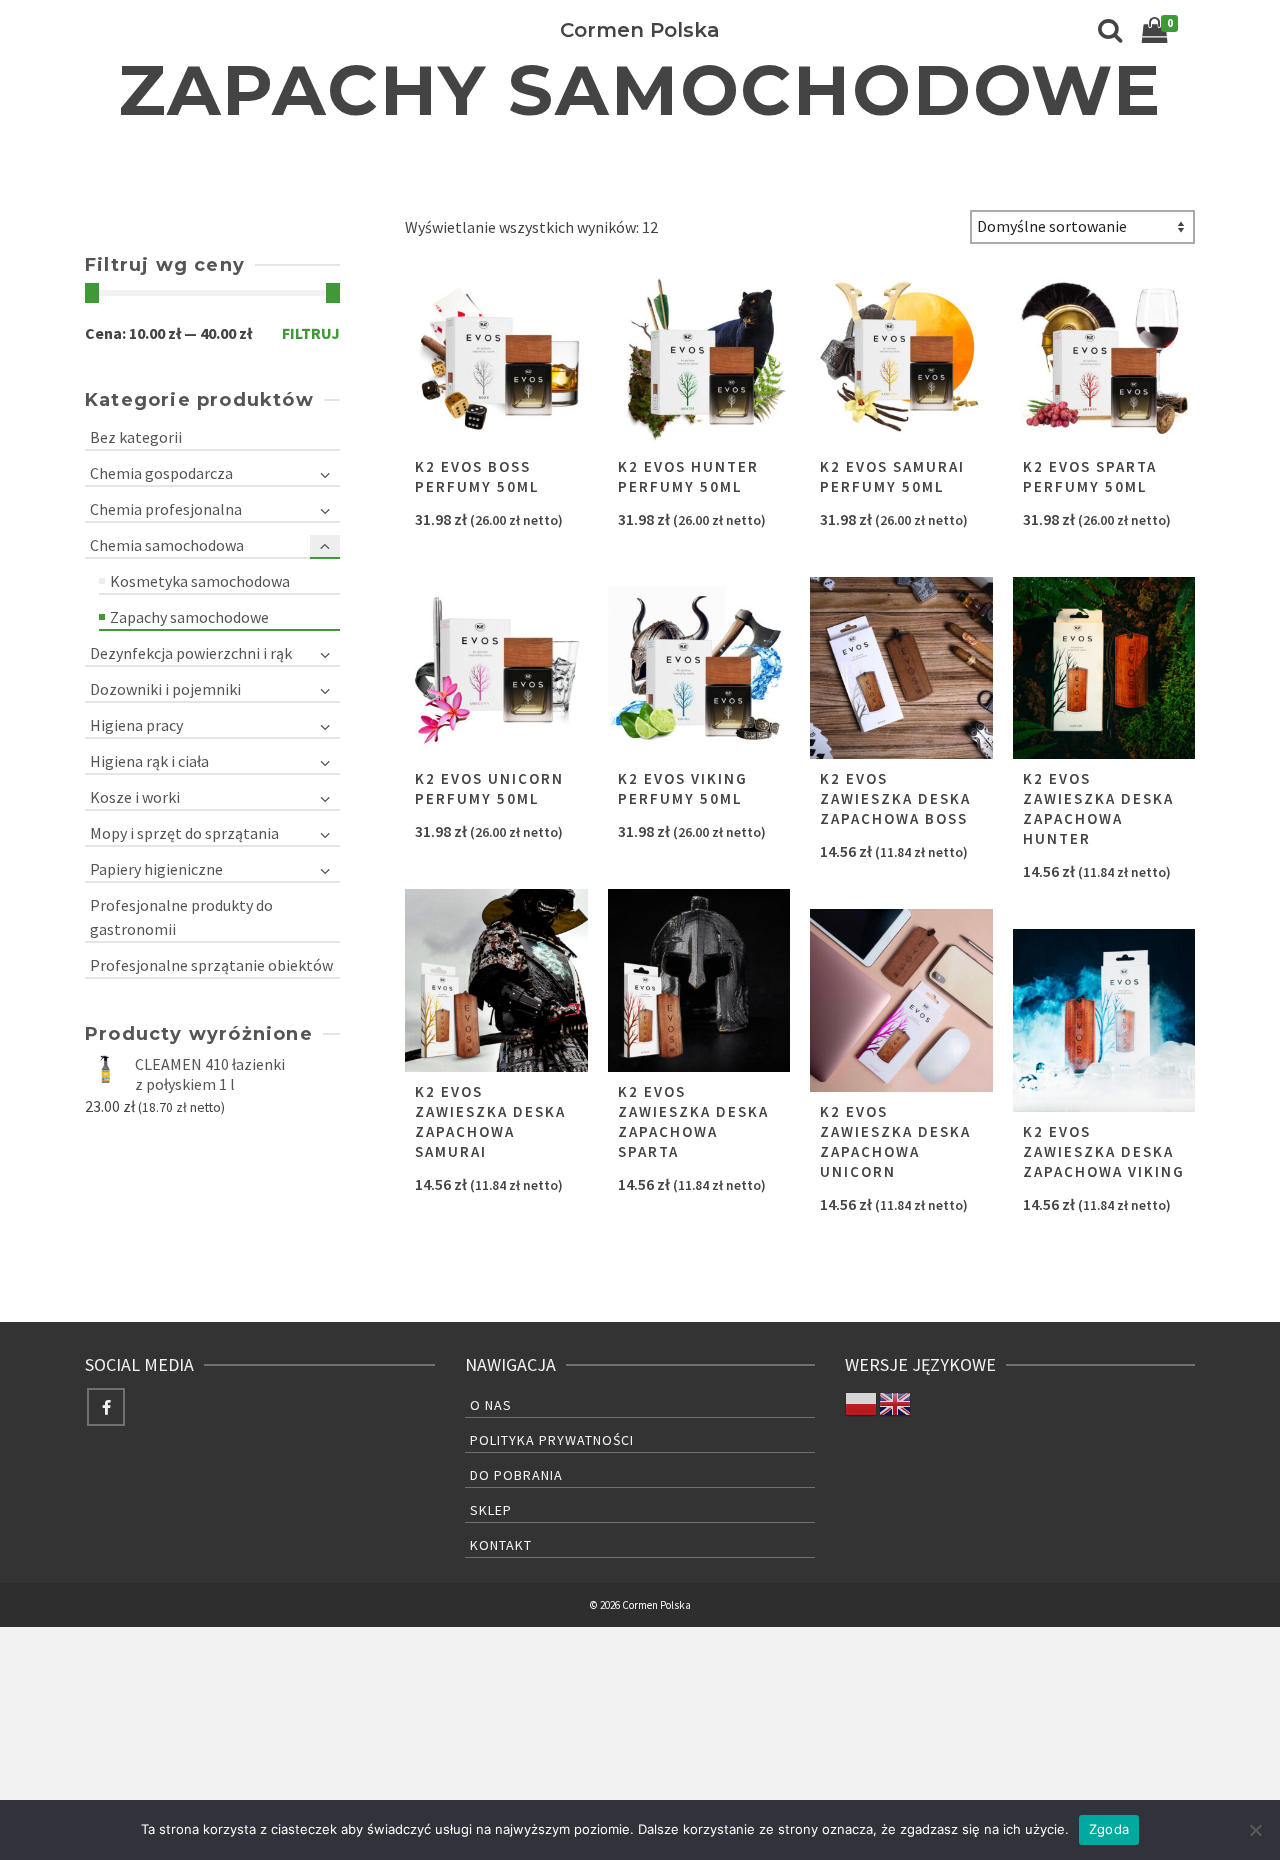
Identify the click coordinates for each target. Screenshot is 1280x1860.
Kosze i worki (135, 797)
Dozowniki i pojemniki (165, 689)
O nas (491, 1405)
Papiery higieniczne (156, 869)
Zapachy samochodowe (189, 617)
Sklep (491, 1510)
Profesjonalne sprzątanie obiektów (211, 965)
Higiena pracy (136, 725)
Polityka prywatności (552, 1440)
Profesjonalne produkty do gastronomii (181, 917)
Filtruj (311, 333)
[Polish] (862, 1402)
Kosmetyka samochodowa (200, 581)
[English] (896, 1402)
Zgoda (1109, 1829)
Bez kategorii (136, 437)
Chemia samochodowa (167, 545)
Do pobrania (516, 1475)
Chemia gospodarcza (161, 473)
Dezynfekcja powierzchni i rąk (191, 653)
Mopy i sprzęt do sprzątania (184, 833)
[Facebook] (106, 1407)
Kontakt (501, 1545)
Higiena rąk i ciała (149, 761)
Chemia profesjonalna (166, 509)
